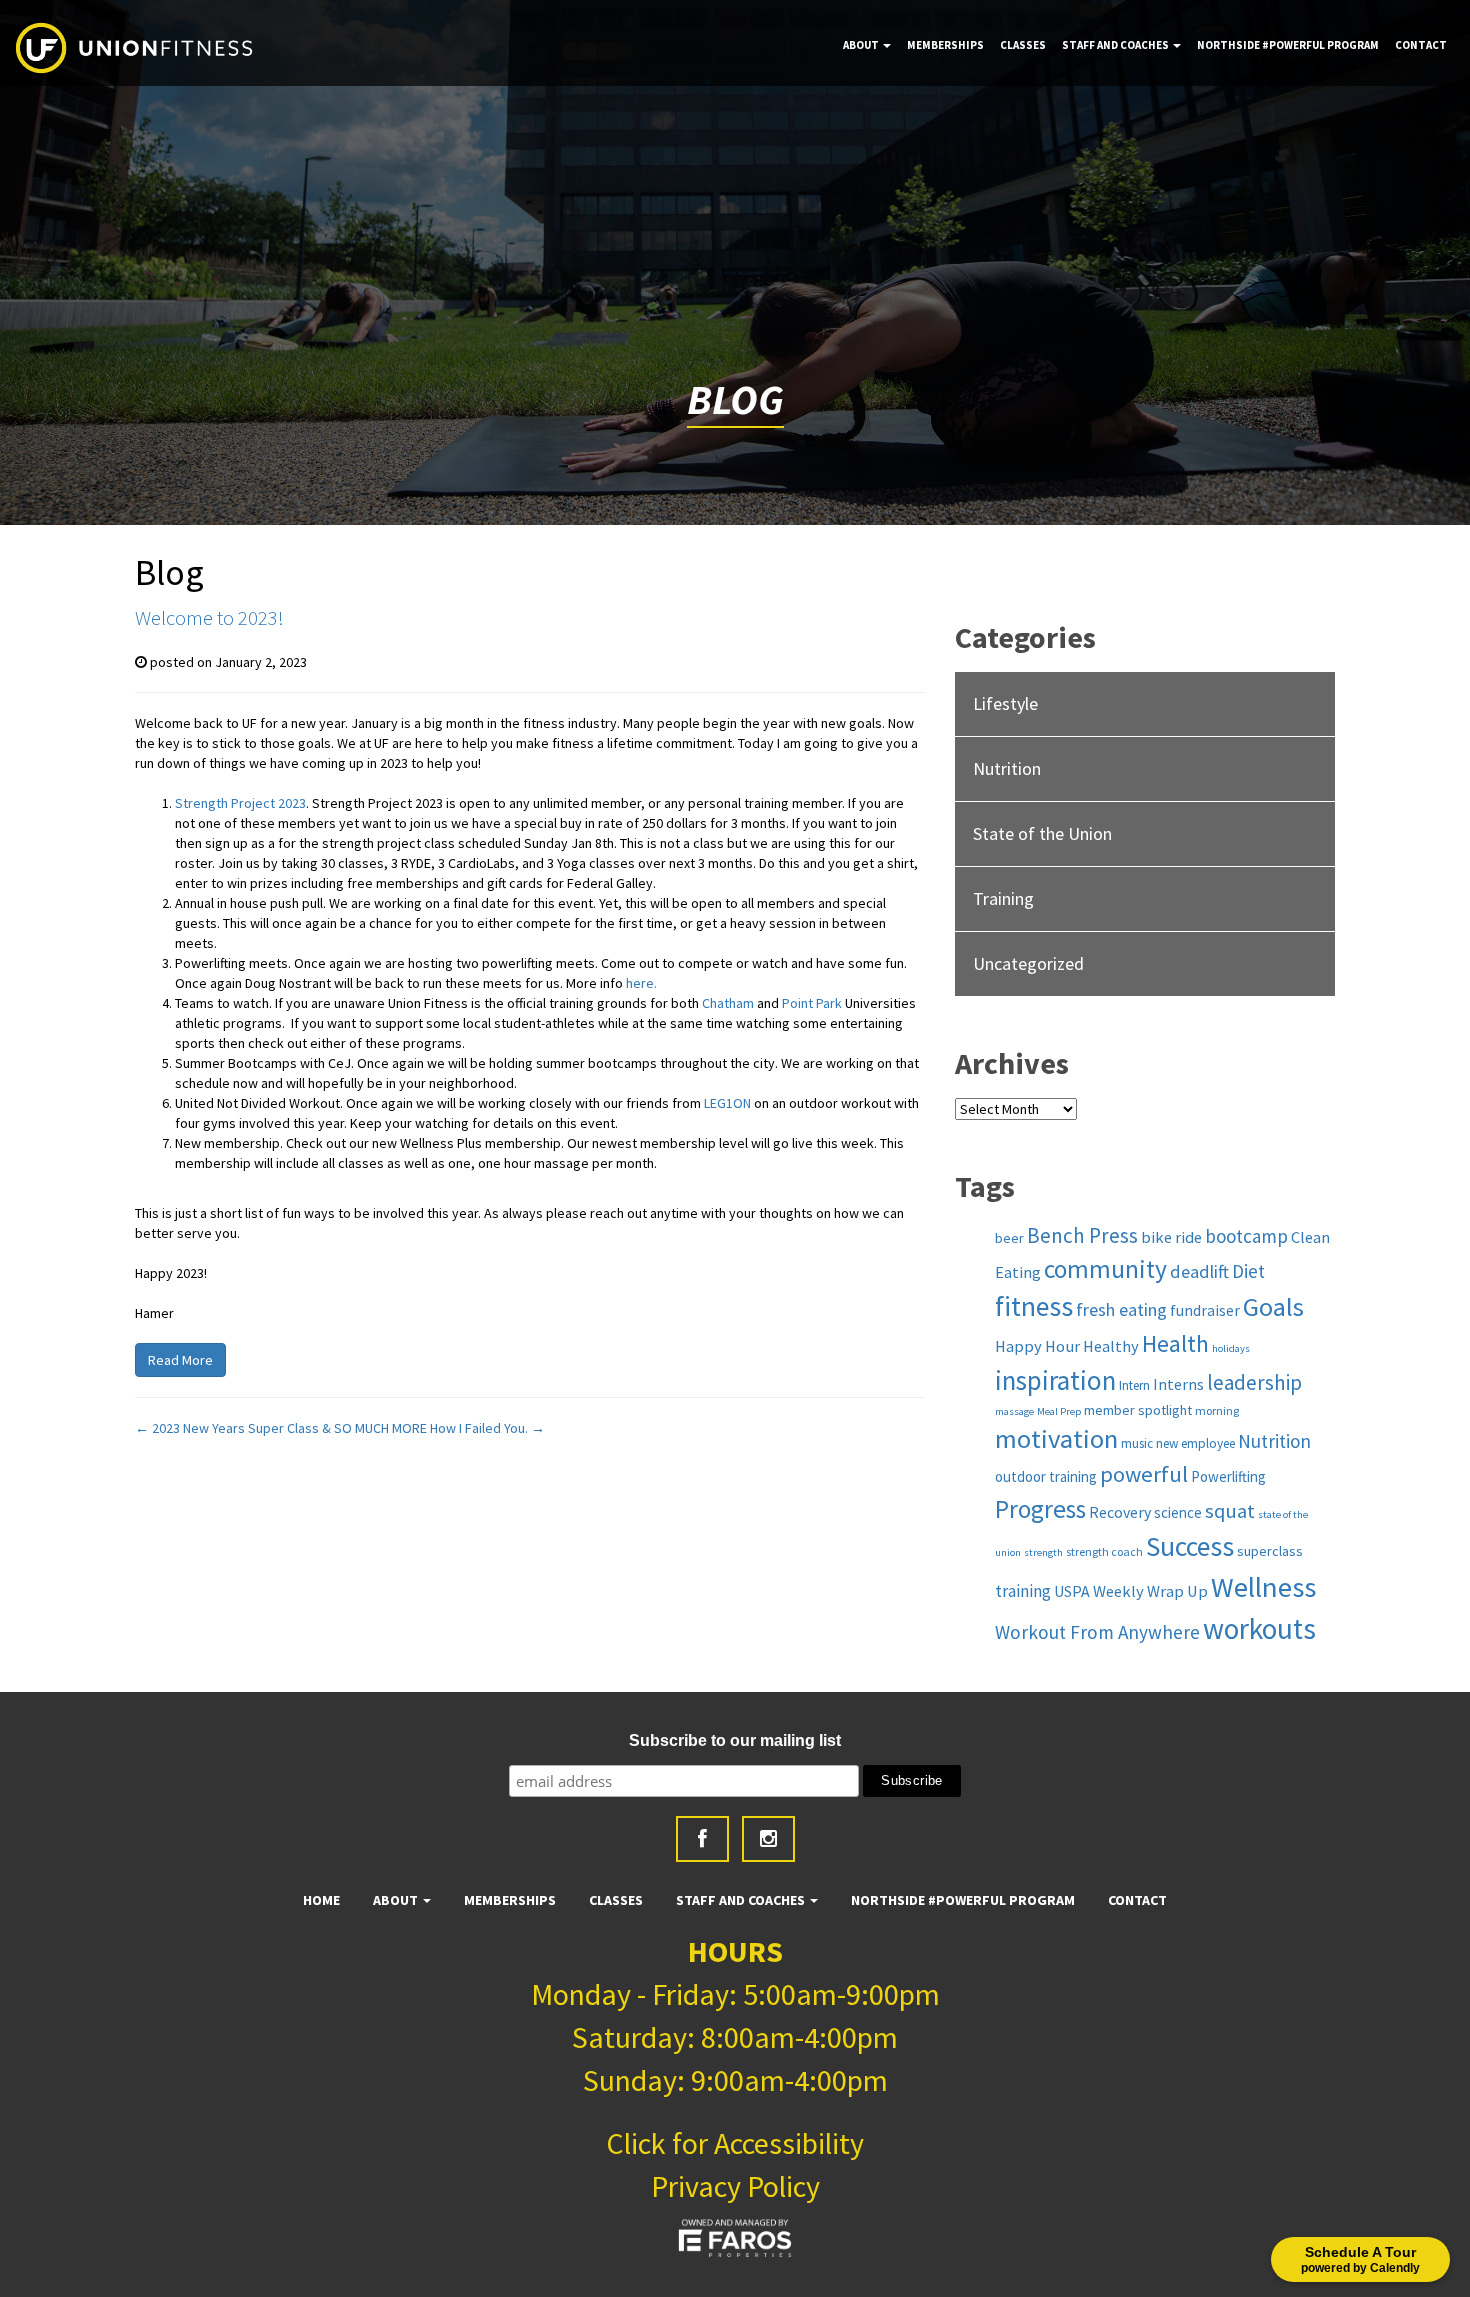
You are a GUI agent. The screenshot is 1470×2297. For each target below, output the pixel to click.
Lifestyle (1005, 703)
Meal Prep (1059, 1411)
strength (1043, 1552)
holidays (1231, 1348)
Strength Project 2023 (240, 803)
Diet (1248, 1271)
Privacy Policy (735, 2186)
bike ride (1171, 1237)
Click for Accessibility (735, 2143)
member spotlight (1138, 1410)
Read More (180, 1360)
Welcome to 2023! (209, 617)
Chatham (728, 1003)
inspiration (1055, 1380)
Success (1190, 1546)
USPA (1072, 1591)
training (1023, 1591)
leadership (1254, 1382)
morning (1217, 1410)
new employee (1195, 1443)
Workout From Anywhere (1097, 1632)
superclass (1270, 1551)
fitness (1034, 1306)
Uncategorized (1028, 963)
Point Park (812, 1003)
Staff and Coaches (1116, 45)
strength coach (1104, 1551)
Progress (1040, 1509)
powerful (1144, 1474)
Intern (1134, 1385)
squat (1230, 1511)
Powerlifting (1228, 1476)
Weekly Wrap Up (1150, 1591)
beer (1009, 1238)
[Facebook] (702, 1839)
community (1105, 1269)
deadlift (1199, 1271)
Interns (1178, 1384)
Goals (1273, 1306)
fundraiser (1205, 1310)
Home (321, 1900)
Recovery (1120, 1512)
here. (641, 983)
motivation (1056, 1438)
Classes (1023, 45)
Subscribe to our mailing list (735, 1740)
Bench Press (1082, 1235)
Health (1175, 1343)
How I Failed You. (487, 1428)
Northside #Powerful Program (1288, 45)
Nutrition (1007, 768)
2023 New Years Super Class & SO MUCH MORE (281, 1428)
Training (1003, 898)
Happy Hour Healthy (1067, 1346)
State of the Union (1042, 833)
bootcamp (1246, 1236)
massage (1014, 1411)
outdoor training (1046, 1476)
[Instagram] (768, 1839)
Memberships (945, 45)
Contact (1421, 45)
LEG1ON (727, 1103)
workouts (1259, 1628)
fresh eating (1121, 1309)
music (1137, 1443)
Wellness (1263, 1587)
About (862, 45)
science (1178, 1512)
